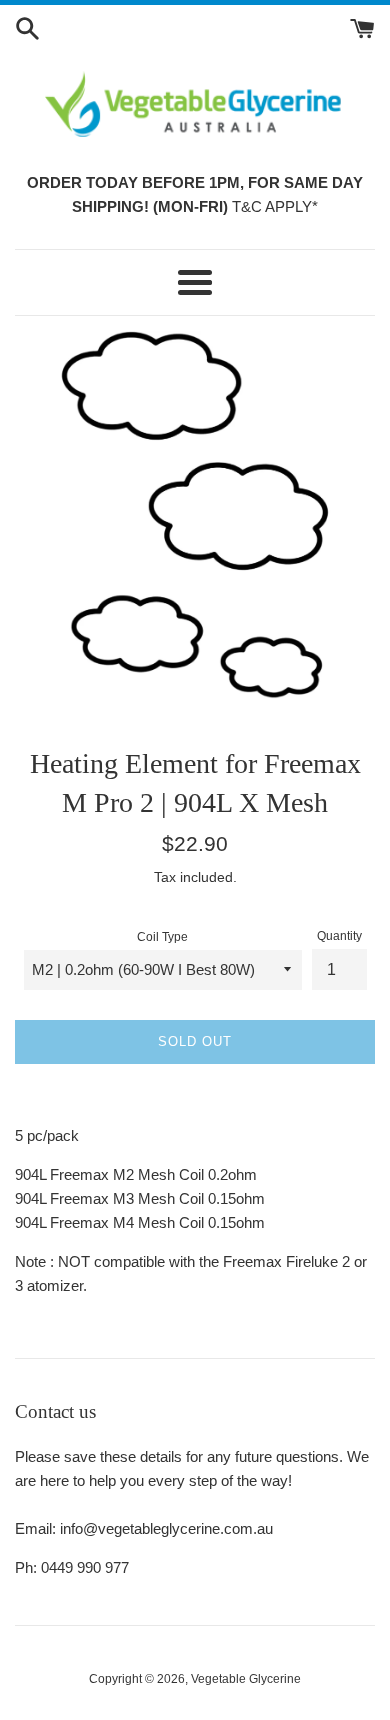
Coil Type (162, 937)
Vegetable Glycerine (246, 1679)
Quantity (339, 936)
